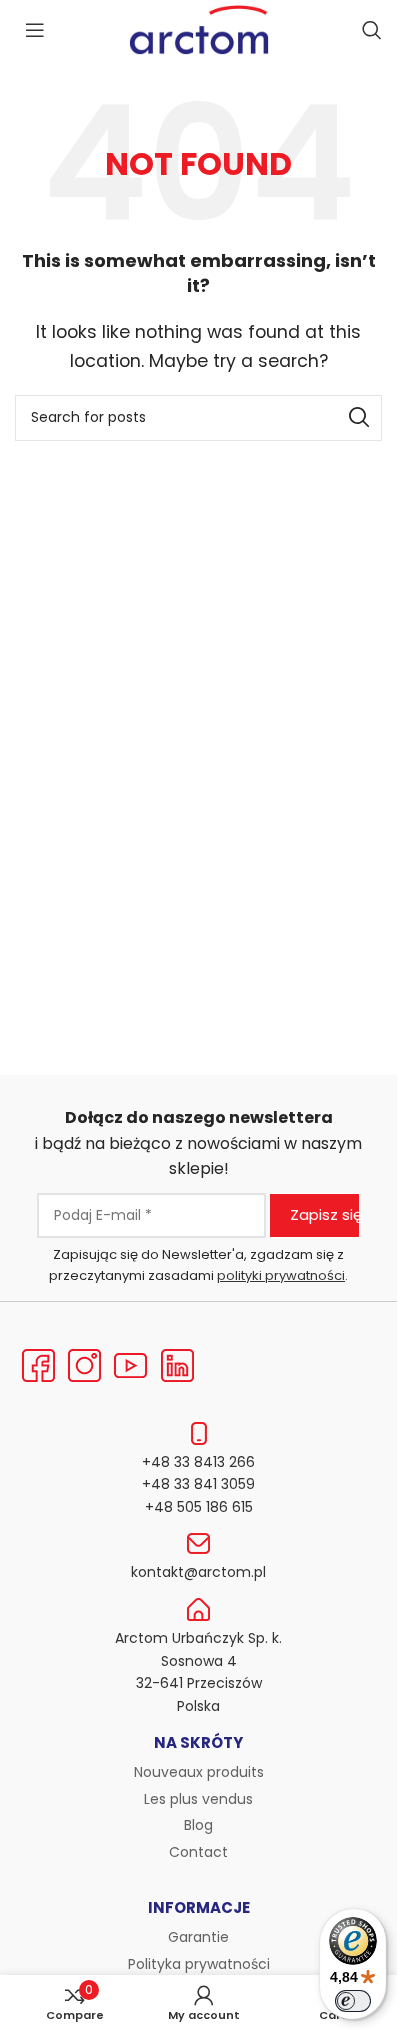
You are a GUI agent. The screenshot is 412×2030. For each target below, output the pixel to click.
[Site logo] (199, 28)
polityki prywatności (281, 1275)
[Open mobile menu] (35, 30)
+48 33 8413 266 (198, 1462)
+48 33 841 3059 (198, 1484)
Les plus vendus (198, 1799)
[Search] (372, 30)
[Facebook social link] (38, 1366)
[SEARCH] (359, 418)
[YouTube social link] (131, 1366)
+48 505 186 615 (199, 1507)
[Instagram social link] (84, 1366)
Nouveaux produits (199, 1772)
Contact (198, 1852)
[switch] (353, 2001)
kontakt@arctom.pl (198, 1572)
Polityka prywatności (199, 1964)
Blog (198, 1825)
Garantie (198, 1937)
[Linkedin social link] (177, 1366)
